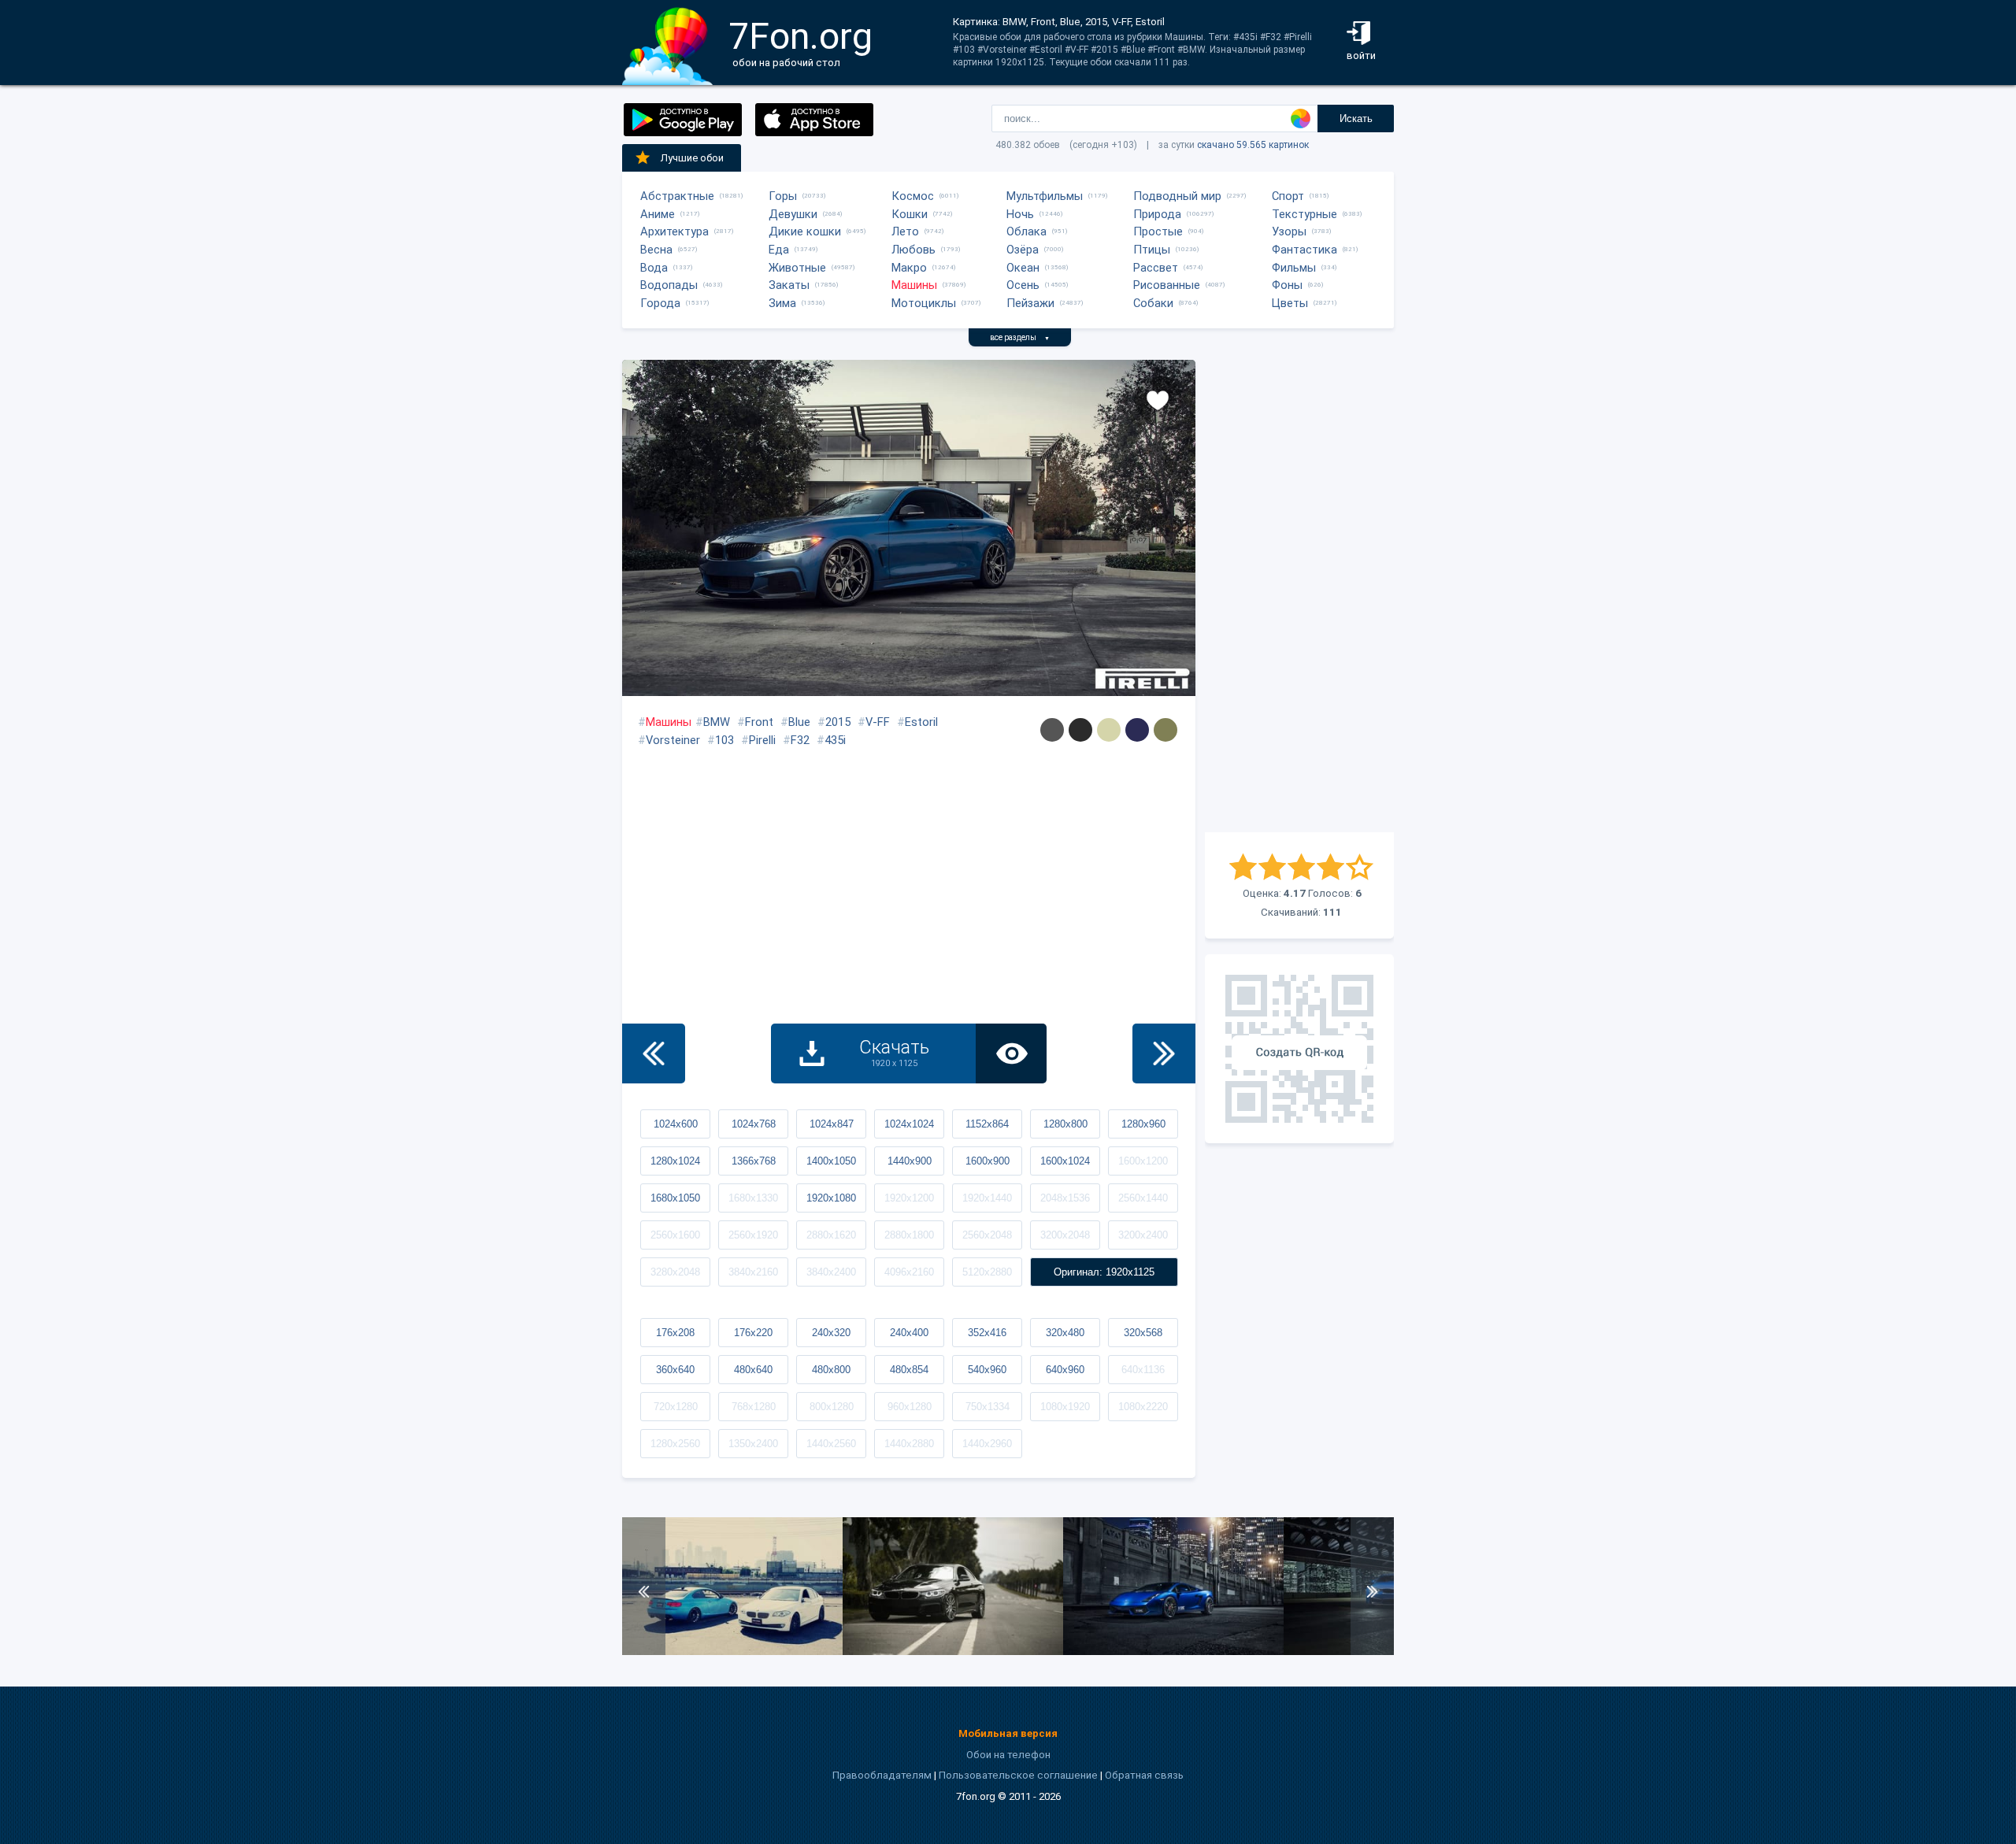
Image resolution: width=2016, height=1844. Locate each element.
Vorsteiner (673, 740)
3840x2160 (753, 1272)
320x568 (1143, 1333)
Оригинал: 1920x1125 (1104, 1272)
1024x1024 (909, 1124)
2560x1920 (753, 1235)
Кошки (910, 214)
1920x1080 (831, 1198)
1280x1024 (675, 1161)
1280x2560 (675, 1444)
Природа (1157, 214)
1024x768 (754, 1124)
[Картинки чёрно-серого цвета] (1080, 730)
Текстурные (1304, 214)
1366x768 (754, 1161)
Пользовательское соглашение (1018, 1775)
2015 (838, 722)
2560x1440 (1143, 1198)
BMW (717, 722)
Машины (914, 285)
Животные (797, 268)
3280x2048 (675, 1272)
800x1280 (832, 1407)
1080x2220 (1143, 1407)
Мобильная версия (1008, 1733)
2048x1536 (1065, 1198)
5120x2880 (987, 1272)
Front (759, 722)
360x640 (675, 1370)
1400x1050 (831, 1161)
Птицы (1152, 250)
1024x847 (832, 1124)
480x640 (753, 1370)
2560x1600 (675, 1235)
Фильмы (1294, 268)
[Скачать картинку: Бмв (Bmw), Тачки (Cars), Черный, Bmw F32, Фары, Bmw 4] (953, 1651)
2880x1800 (909, 1235)
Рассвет (1156, 268)
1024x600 (676, 1124)
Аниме (658, 214)
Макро (909, 268)
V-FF (878, 722)
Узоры (1289, 231)
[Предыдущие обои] (654, 1053)
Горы (783, 196)
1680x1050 (675, 1198)
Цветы (1290, 303)
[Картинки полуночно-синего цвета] (1137, 730)
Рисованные (1167, 285)
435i (835, 740)
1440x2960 (987, 1444)
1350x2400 (753, 1444)
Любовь (913, 250)
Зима (782, 303)
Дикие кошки (805, 231)
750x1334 (988, 1407)
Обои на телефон (1008, 1755)
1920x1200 (909, 1198)
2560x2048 (987, 1235)
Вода (654, 268)
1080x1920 (1065, 1407)
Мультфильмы (1045, 196)
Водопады (669, 285)
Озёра (1023, 250)
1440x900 (910, 1161)
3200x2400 (1143, 1235)
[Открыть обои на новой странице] (1011, 1053)
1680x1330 (753, 1198)
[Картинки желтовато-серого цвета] (1109, 730)
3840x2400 (831, 1272)
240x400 (909, 1333)
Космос (913, 196)
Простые (1158, 231)
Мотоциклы (924, 303)
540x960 (987, 1370)
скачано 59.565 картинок (1253, 145)
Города (660, 303)
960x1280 (910, 1407)
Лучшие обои (692, 158)
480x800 (831, 1370)
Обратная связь (1144, 1775)
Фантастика (1304, 250)
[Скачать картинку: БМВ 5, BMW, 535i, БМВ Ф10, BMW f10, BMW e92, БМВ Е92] (732, 1651)
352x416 (987, 1333)
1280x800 (1065, 1124)
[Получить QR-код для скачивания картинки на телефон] (1299, 1049)
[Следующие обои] (1164, 1053)
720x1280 (676, 1407)
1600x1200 (1143, 1161)
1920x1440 (987, 1198)
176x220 (753, 1333)
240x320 (831, 1333)
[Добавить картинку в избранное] (1158, 399)
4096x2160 (909, 1272)
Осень (1023, 285)
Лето (905, 231)
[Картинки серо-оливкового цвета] (1165, 730)
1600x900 (988, 1161)
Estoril (921, 722)
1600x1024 (1065, 1161)
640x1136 (1143, 1370)
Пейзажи (1030, 303)
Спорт (1288, 196)
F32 (800, 740)
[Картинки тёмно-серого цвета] (1052, 730)
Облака (1027, 231)
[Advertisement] (1299, 596)
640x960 (1065, 1370)
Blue (799, 722)
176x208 (675, 1333)
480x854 (909, 1370)
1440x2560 (831, 1444)
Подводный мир (1177, 196)
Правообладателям (882, 1775)
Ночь (1020, 214)
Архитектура (674, 231)
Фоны (1287, 285)
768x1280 (754, 1407)
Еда (779, 250)
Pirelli (762, 740)
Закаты (789, 285)
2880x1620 (831, 1235)
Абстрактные (677, 196)
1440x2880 (909, 1444)
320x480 (1065, 1333)
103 (724, 740)
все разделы (1020, 337)
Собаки (1153, 303)
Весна (656, 250)
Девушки (793, 214)
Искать (1356, 118)
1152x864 (987, 1124)
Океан (1023, 268)
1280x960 (1143, 1124)
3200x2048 (1065, 1235)
